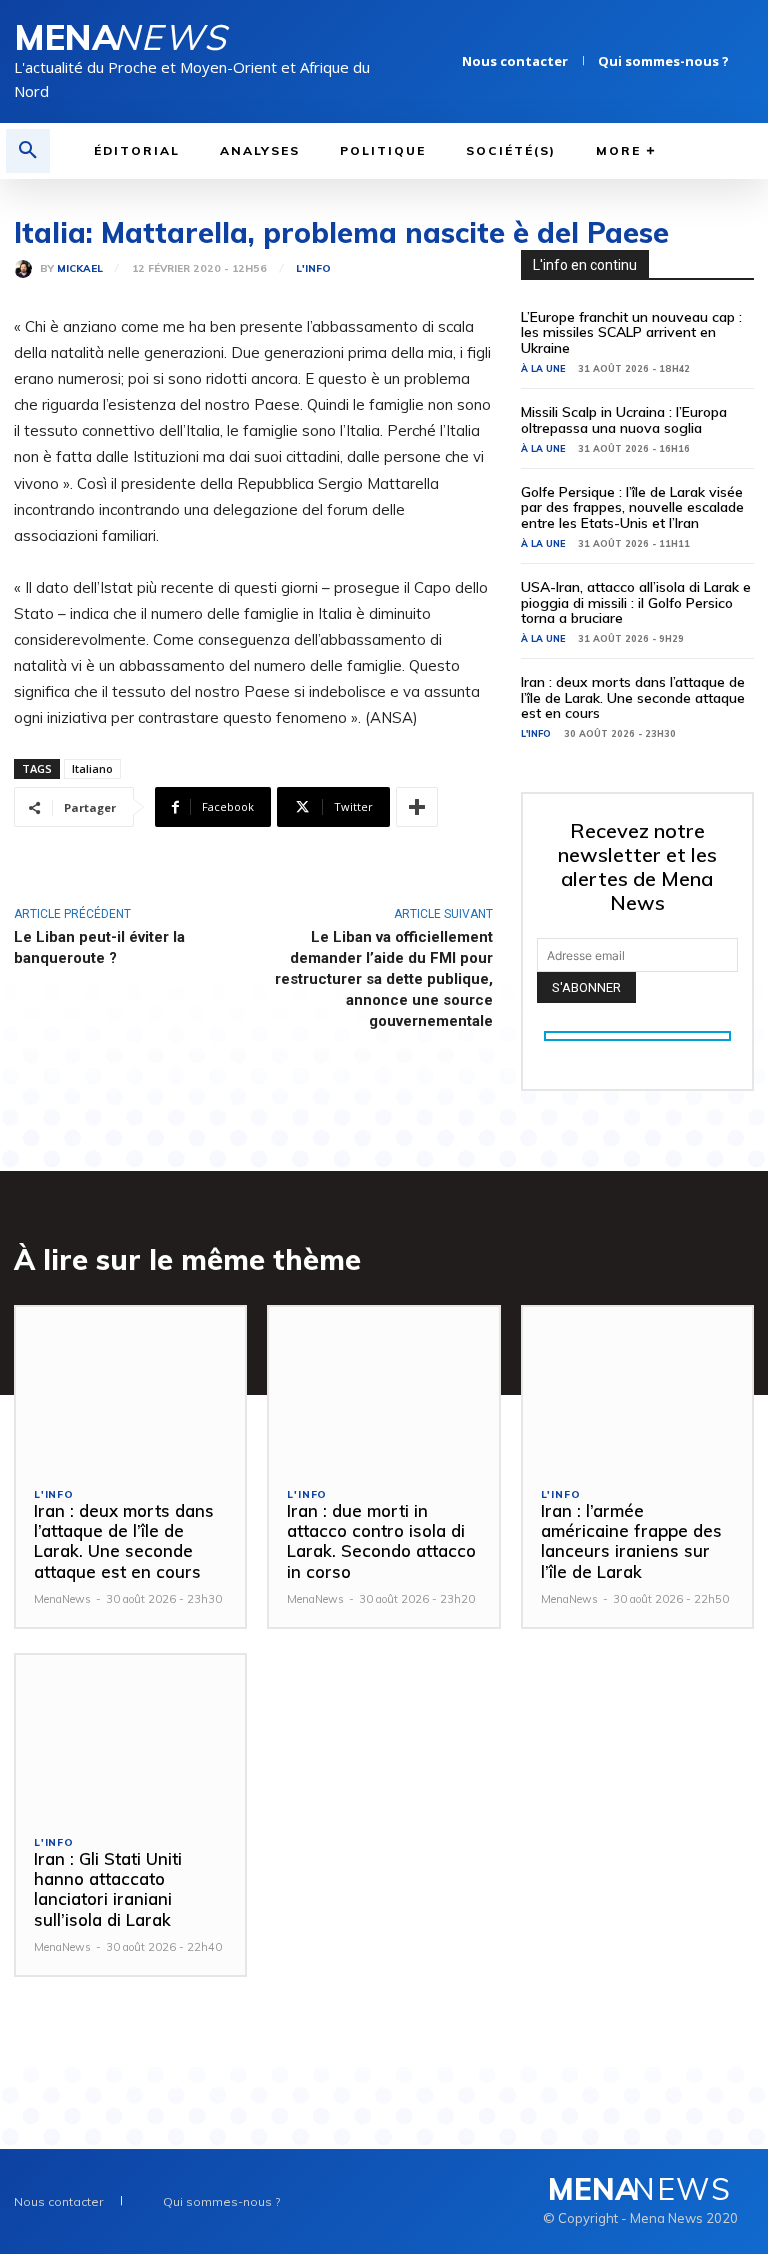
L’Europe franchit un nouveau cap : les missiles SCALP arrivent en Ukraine (631, 332)
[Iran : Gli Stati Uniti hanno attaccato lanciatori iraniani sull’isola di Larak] (130, 1735)
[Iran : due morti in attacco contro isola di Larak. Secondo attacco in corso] (383, 1387)
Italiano (92, 768)
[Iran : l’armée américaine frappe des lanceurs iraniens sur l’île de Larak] (637, 1387)
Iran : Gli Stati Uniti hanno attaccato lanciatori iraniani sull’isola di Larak (108, 1889)
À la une (543, 368)
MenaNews (62, 1599)
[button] (28, 151)
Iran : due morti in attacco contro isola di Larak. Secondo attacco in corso (381, 1541)
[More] (417, 807)
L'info (313, 269)
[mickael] (27, 269)
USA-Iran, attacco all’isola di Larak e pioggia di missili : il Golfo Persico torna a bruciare (636, 602)
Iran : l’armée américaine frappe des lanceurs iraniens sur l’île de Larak (631, 1541)
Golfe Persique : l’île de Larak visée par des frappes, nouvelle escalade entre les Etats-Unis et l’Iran (632, 507)
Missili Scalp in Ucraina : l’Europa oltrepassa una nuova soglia (624, 419)
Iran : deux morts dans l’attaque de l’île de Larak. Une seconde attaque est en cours (633, 697)
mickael (80, 269)
